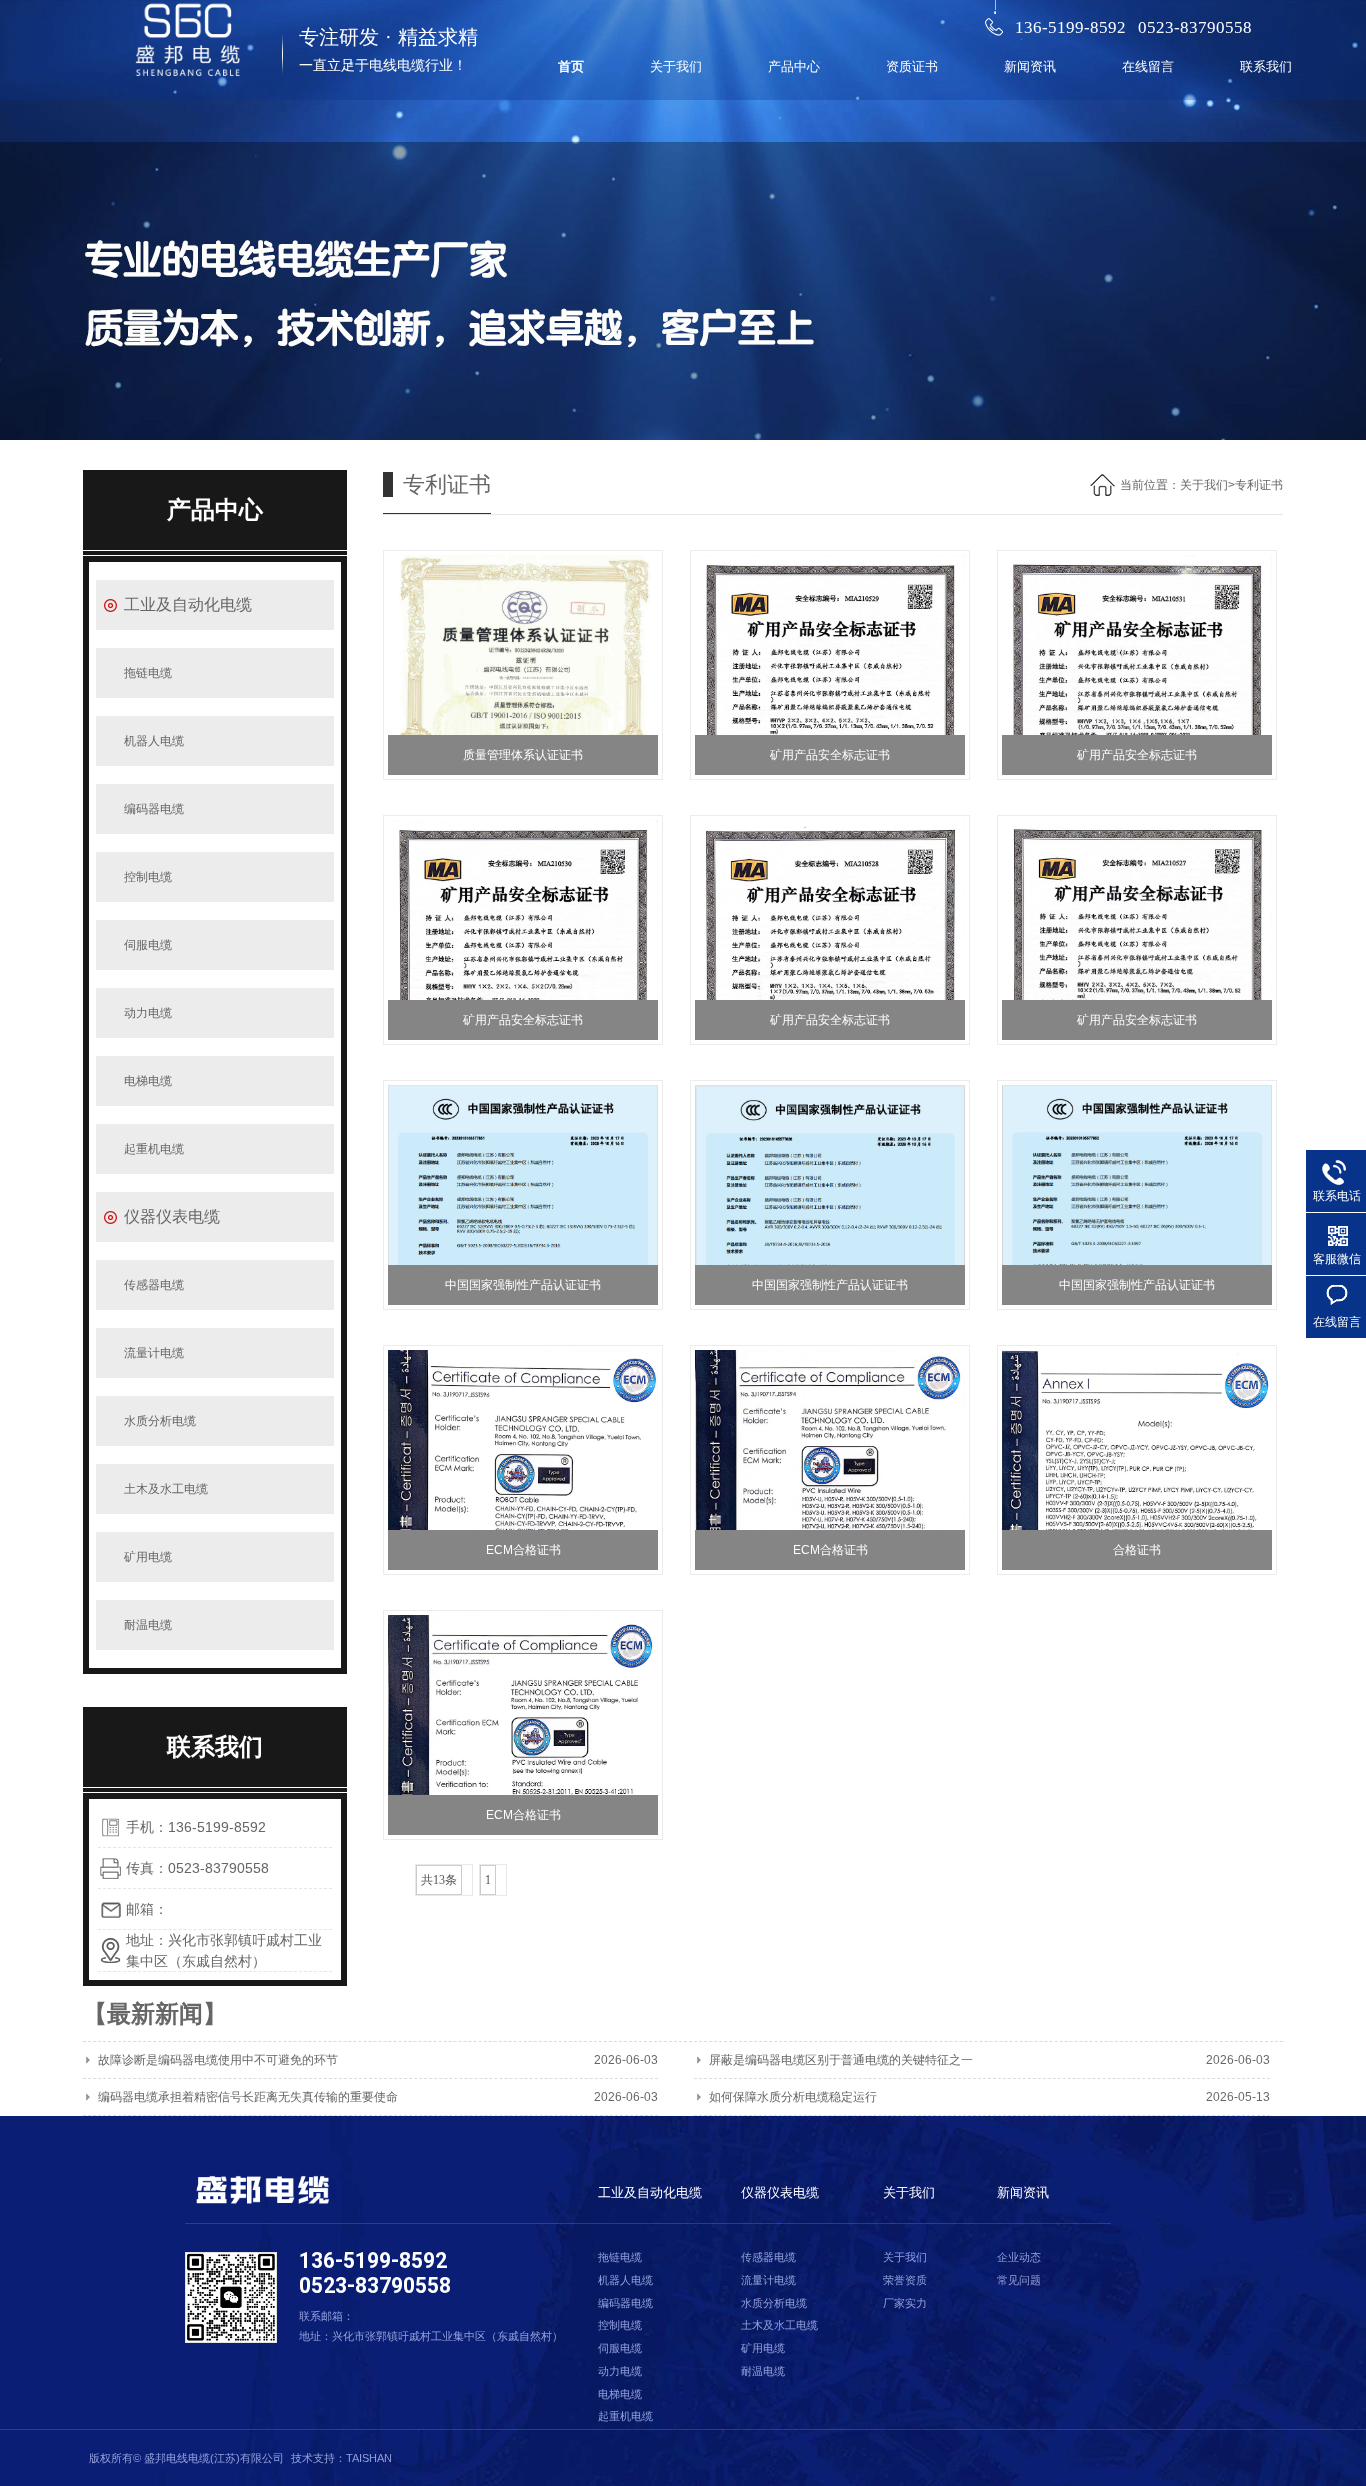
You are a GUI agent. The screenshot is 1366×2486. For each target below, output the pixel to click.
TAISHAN (369, 2458)
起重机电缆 (154, 1149)
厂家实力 (905, 2303)
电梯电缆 (148, 1081)
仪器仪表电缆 (172, 1216)
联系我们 (1266, 66)
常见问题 (1019, 2280)
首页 (571, 66)
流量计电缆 (154, 1353)
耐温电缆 (148, 1625)
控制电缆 (148, 877)
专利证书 (1259, 485)
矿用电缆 (148, 1557)
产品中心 (794, 66)
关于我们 (676, 66)
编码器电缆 (154, 809)
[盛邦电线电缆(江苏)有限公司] (260, 2190)
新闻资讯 (1030, 66)
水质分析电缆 (160, 1421)
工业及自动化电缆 (188, 604)
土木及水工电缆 (166, 1489)
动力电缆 (148, 1013)
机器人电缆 (154, 741)
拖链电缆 (148, 673)
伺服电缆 (148, 945)
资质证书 (912, 66)
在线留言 (1148, 66)
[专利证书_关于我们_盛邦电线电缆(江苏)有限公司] (189, 60)
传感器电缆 (154, 1285)
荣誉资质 (905, 2280)
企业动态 (1019, 2257)
